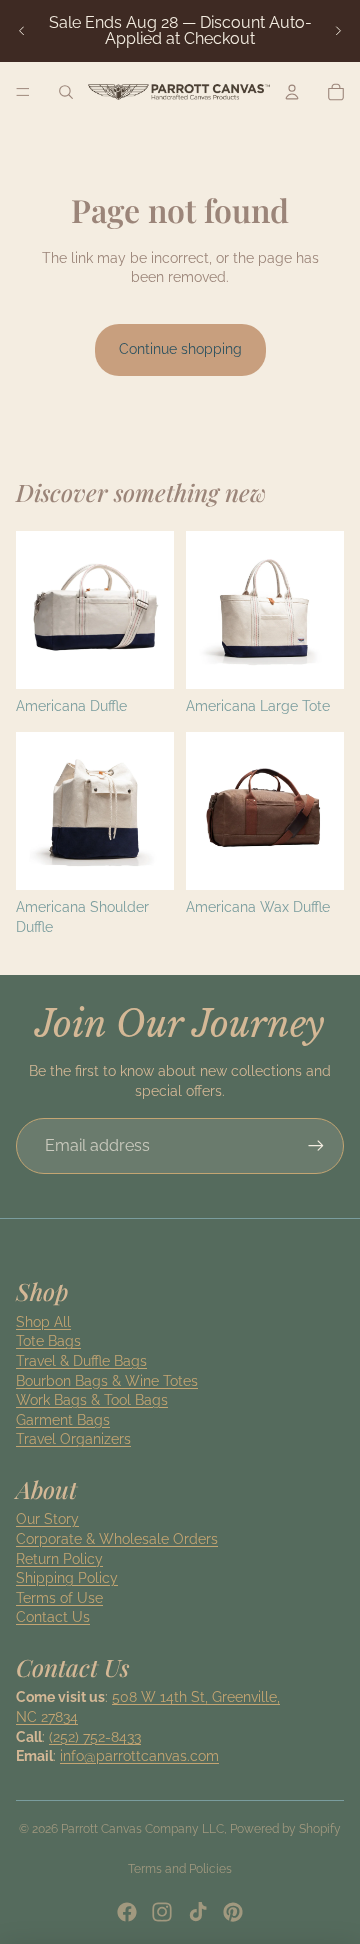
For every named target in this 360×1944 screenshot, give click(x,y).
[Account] (292, 92)
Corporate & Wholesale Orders (117, 1539)
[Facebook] (127, 1912)
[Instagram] (162, 1912)
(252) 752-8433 (95, 1737)
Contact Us (53, 1617)
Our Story (47, 1519)
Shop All (43, 1322)
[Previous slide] (22, 31)
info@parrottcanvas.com (139, 1756)
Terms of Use (59, 1598)
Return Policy (59, 1559)
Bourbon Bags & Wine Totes (107, 1381)
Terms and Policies (180, 1869)
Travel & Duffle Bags (81, 1361)
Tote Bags (48, 1341)
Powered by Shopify (285, 1829)
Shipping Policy (67, 1578)
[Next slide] (338, 31)
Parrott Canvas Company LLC (142, 1829)
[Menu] (23, 92)
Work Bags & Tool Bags (92, 1400)
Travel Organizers (73, 1439)
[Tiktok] (198, 1912)
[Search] (66, 92)
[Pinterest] (233, 1912)
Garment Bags (63, 1420)
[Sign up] (316, 1146)
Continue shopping (180, 349)
